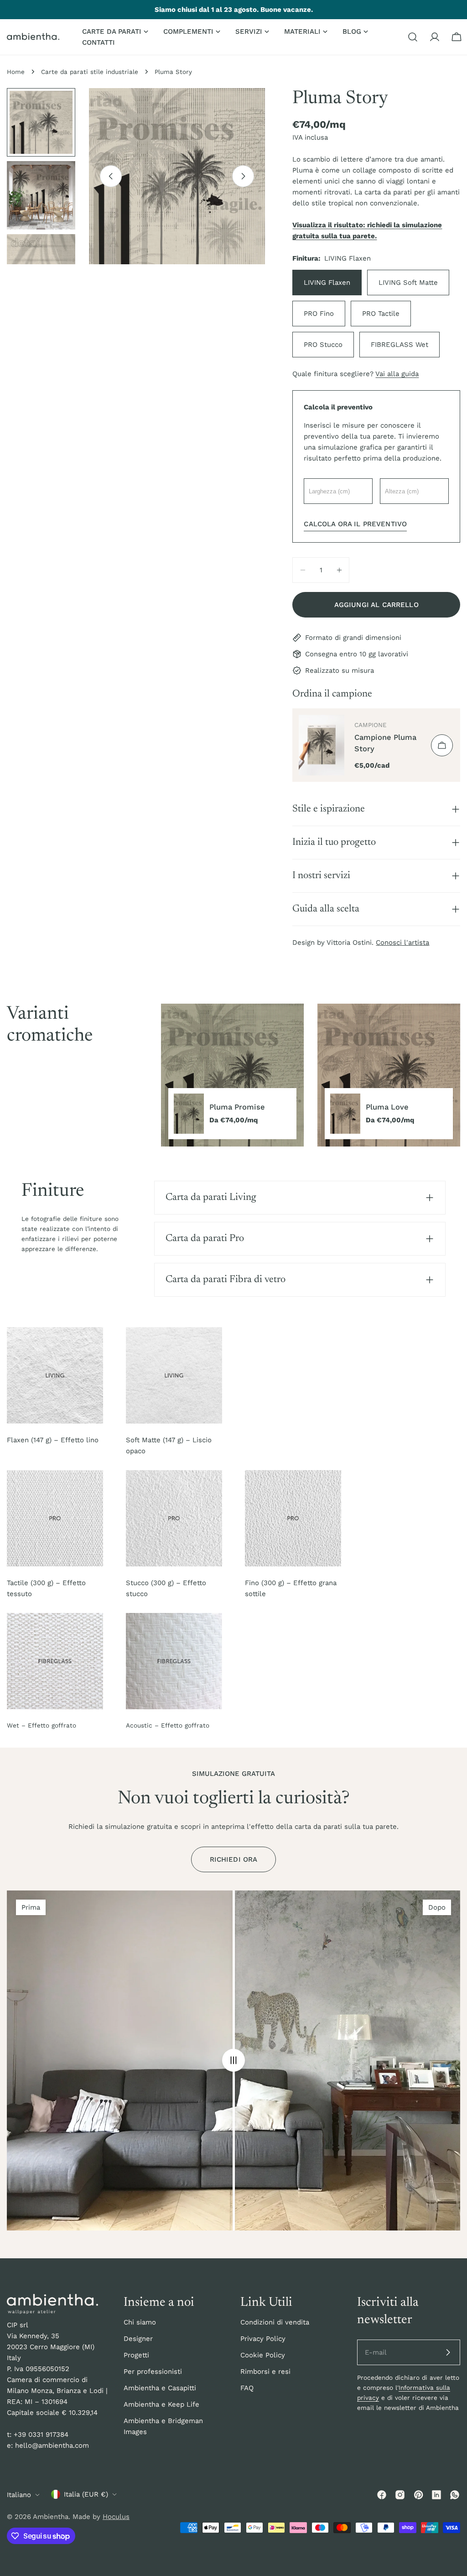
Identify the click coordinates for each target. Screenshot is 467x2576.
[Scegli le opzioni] (442, 745)
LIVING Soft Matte (408, 283)
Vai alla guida (397, 374)
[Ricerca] (413, 37)
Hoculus (116, 2517)
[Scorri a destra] (243, 176)
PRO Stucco (323, 345)
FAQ (247, 2388)
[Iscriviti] (448, 2352)
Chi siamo (140, 2322)
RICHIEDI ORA (234, 1859)
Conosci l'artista (402, 942)
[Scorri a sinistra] (111, 176)
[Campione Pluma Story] (322, 745)
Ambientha (51, 2517)
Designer (138, 2339)
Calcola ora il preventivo (355, 524)
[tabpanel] (311, 1075)
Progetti (136, 2355)
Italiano (19, 2495)
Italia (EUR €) (86, 2494)
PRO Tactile (381, 314)
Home (16, 72)
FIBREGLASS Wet (400, 345)
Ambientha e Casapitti (160, 2388)
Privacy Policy (263, 2339)
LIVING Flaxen (327, 283)
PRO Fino (319, 314)
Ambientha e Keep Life (161, 2404)
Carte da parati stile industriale (90, 72)
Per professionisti (153, 2372)
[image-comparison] (233, 2061)
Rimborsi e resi (265, 2372)
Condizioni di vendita (275, 2322)
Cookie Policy (263, 2355)
